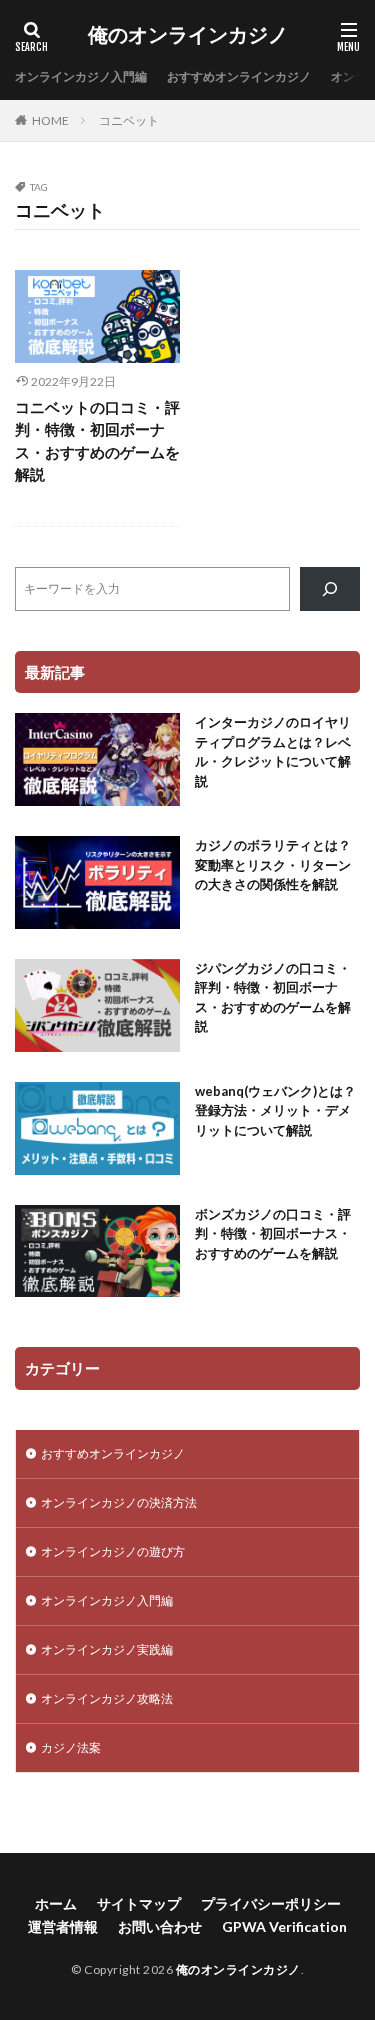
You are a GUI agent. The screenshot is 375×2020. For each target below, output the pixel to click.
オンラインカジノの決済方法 (119, 1502)
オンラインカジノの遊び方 (113, 1551)
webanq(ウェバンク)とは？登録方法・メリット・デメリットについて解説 (275, 1110)
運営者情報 (63, 1926)
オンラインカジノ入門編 (81, 76)
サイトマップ (139, 1903)
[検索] (330, 589)
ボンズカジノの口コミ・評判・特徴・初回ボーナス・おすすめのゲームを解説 (273, 1233)
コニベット (129, 120)
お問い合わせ (160, 1926)
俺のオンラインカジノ (188, 35)
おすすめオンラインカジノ (239, 76)
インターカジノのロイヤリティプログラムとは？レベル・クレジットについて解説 (273, 751)
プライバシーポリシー (271, 1903)
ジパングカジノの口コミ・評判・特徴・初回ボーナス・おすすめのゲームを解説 (273, 997)
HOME (50, 120)
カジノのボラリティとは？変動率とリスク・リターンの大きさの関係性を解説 (273, 864)
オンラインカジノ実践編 (107, 1649)
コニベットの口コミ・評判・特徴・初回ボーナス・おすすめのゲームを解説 (97, 441)
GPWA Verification (284, 1926)
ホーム (56, 1903)
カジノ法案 (71, 1747)
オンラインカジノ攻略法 (107, 1698)
